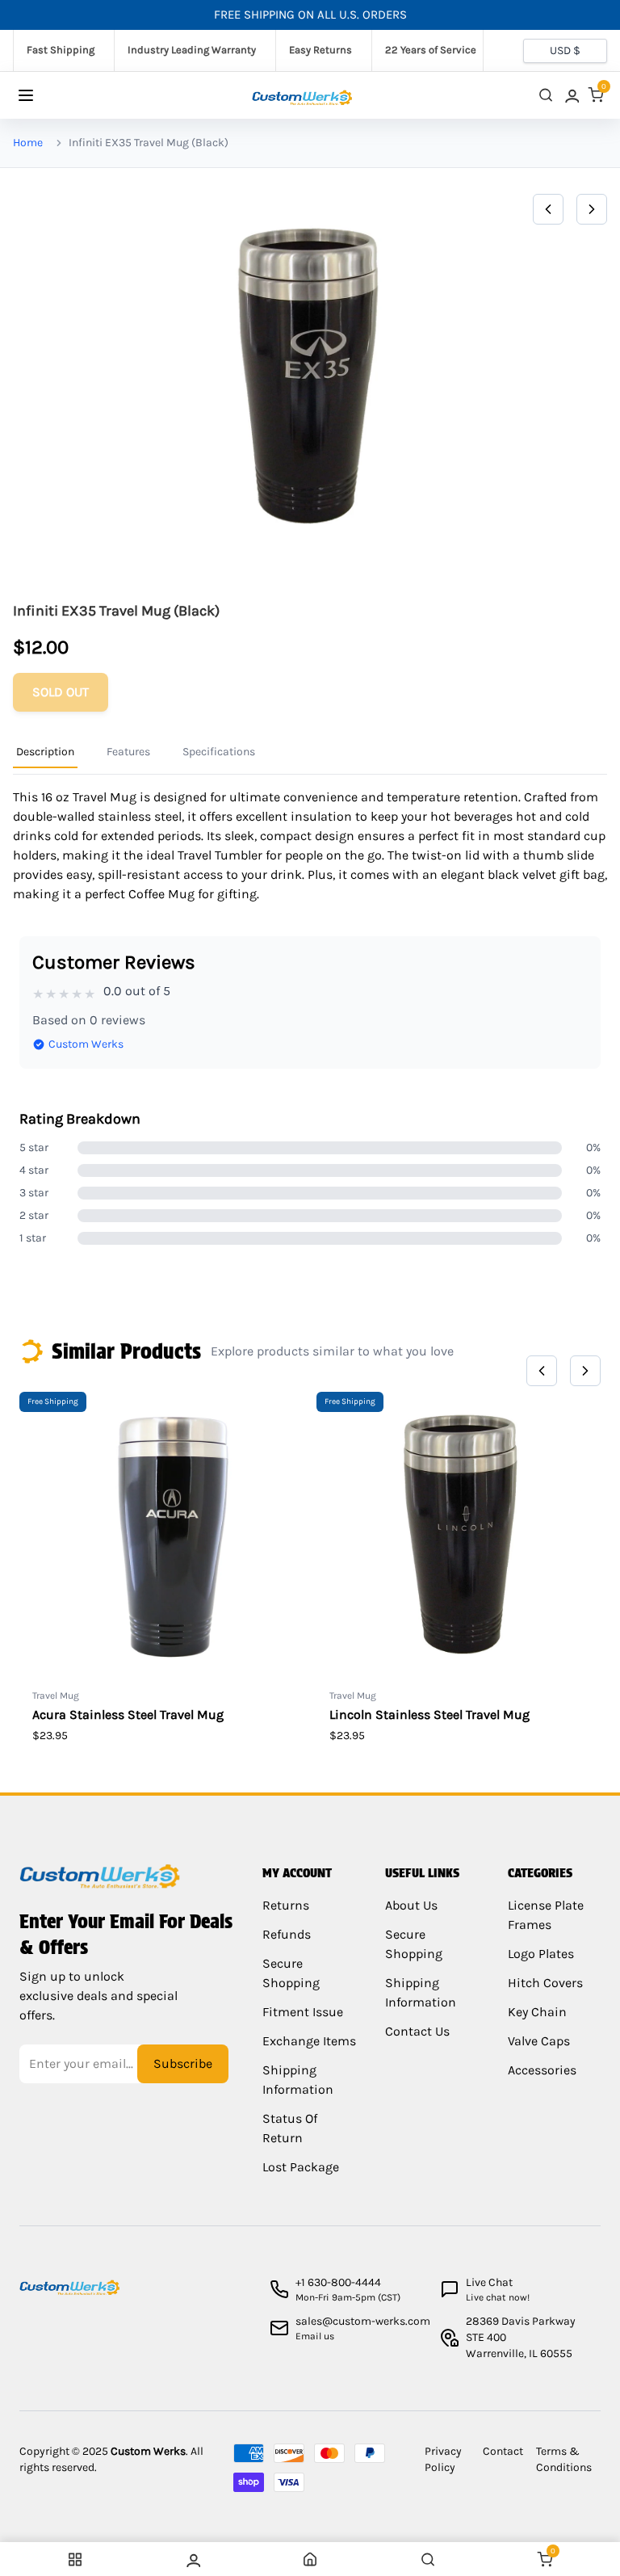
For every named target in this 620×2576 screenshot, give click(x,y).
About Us (411, 1905)
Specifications (219, 752)
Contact (503, 2451)
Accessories (542, 2070)
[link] (571, 95)
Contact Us (417, 2031)
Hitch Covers (545, 1983)
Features (128, 752)
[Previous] (548, 209)
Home (28, 143)
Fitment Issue (303, 2012)
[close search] (546, 95)
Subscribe (183, 2063)
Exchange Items (309, 2041)
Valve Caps (539, 2041)
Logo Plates (541, 1954)
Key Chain (537, 2012)
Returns (286, 1905)
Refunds (287, 1934)
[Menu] (42, 95)
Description (45, 752)
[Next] (592, 209)
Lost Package (301, 2167)
